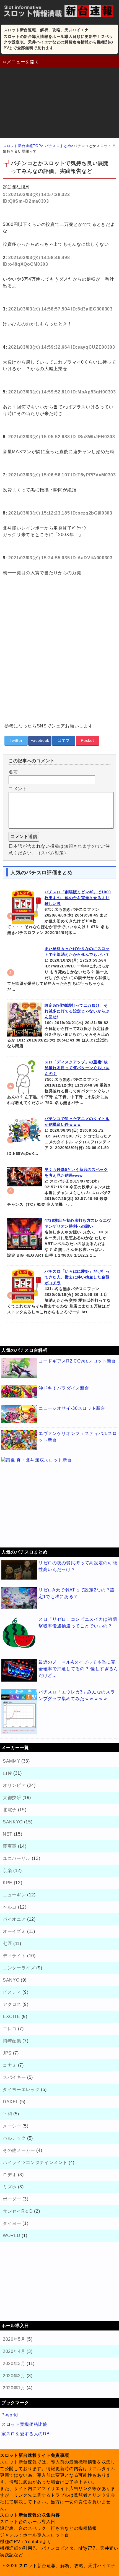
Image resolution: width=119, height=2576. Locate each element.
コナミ (10, 2065)
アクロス (12, 2004)
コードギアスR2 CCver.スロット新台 (77, 1361)
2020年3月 (14, 2364)
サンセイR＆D (18, 2211)
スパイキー (14, 2077)
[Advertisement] (59, 104)
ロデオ (10, 2175)
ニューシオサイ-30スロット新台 (72, 1408)
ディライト (14, 1956)
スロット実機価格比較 (24, 2424)
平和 (7, 2114)
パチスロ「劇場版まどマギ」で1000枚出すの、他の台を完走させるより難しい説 (78, 898)
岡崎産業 (12, 2041)
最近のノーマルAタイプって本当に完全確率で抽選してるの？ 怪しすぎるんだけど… (78, 1669)
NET (8, 1834)
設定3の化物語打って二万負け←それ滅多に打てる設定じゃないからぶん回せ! (77, 1011)
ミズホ (10, 2187)
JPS (7, 2053)
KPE (8, 1883)
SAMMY (11, 1761)
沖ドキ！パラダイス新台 (64, 1388)
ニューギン (14, 1895)
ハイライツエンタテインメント (35, 2163)
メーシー (12, 2126)
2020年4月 (14, 2351)
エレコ (10, 2029)
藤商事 (10, 1846)
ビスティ (12, 1992)
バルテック (14, 2138)
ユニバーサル (17, 1858)
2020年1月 (14, 2388)
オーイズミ (14, 1931)
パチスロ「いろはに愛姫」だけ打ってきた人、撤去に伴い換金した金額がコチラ (77, 1277)
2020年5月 (14, 2339)
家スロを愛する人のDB (25, 2434)
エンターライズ (19, 1968)
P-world (10, 2415)
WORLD (11, 2236)
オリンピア (14, 1785)
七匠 (7, 1944)
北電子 (10, 1810)
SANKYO (13, 1822)
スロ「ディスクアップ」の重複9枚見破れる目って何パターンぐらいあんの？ (77, 1068)
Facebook (40, 740)
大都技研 (12, 1798)
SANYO (11, 1980)
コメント (18, 789)
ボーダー (12, 2199)
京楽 (7, 1871)
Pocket (87, 740)
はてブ (64, 740)
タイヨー (12, 2223)
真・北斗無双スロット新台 (44, 1460)
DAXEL (11, 2102)
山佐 (7, 1773)
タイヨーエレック (21, 2090)
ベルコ (10, 1907)
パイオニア (14, 1919)
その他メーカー (19, 2150)
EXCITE (11, 2017)
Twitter (16, 740)
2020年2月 (14, 2376)
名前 (13, 772)
